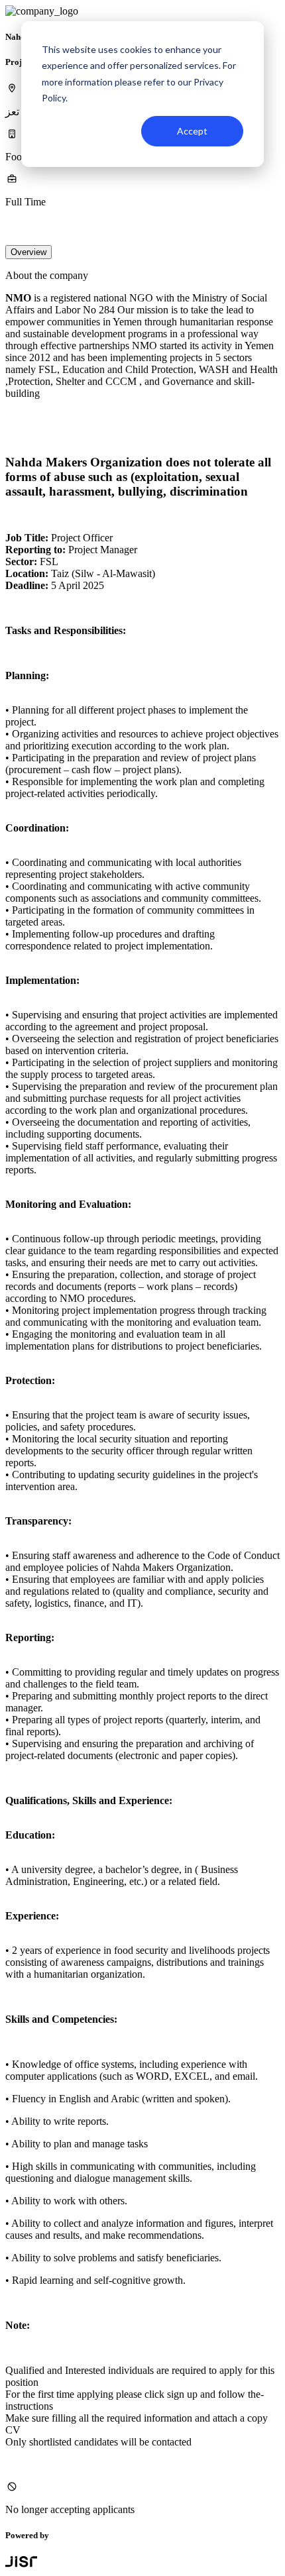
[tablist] (142, 252)
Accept (192, 131)
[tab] (28, 252)
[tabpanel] (142, 1393)
